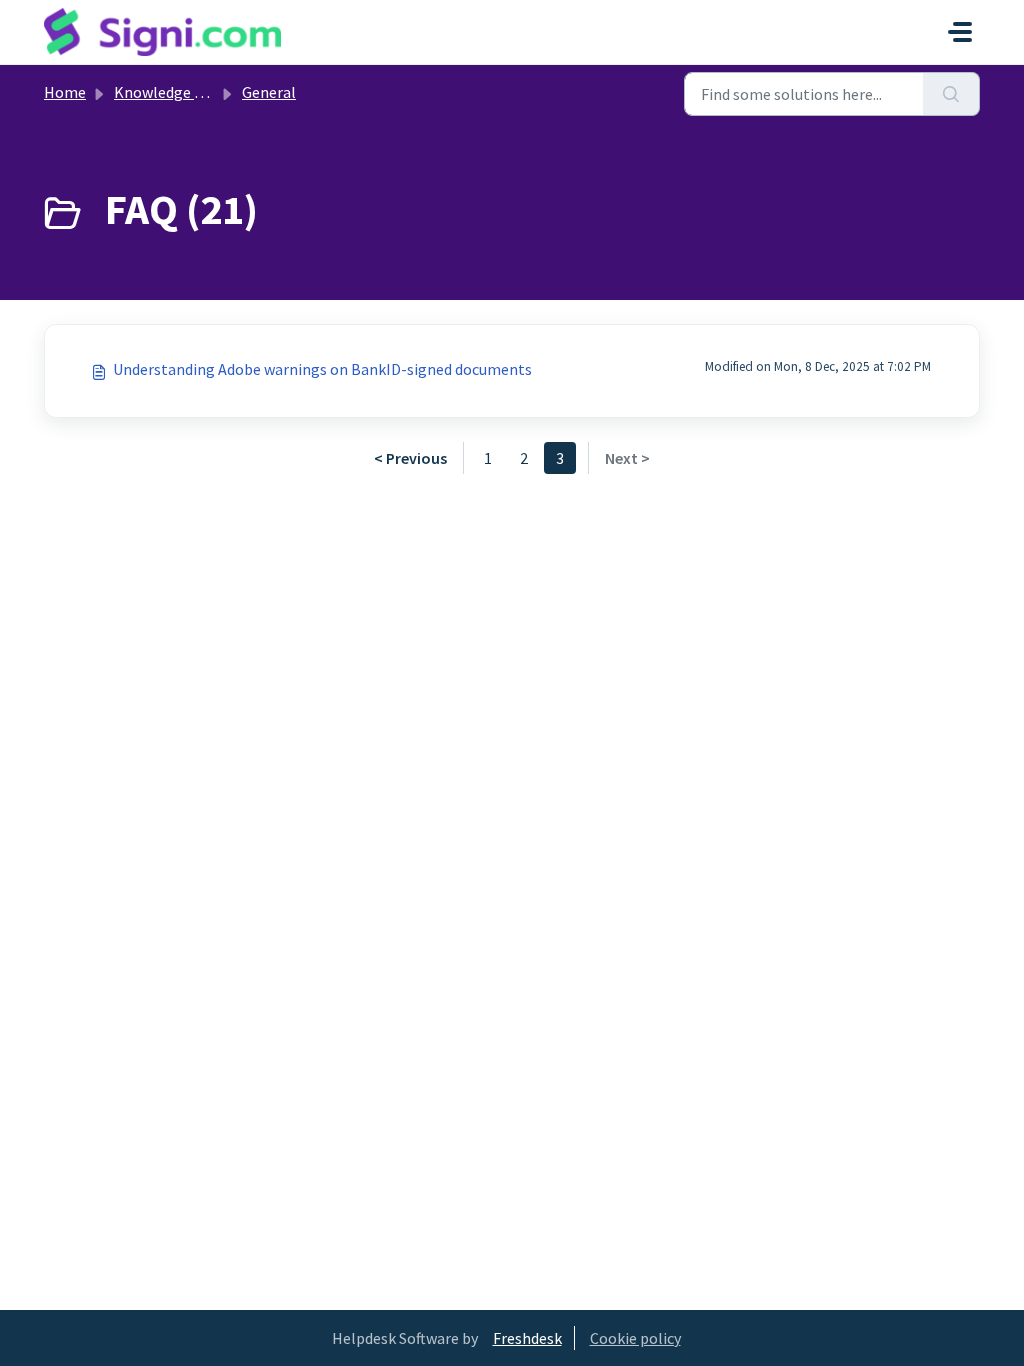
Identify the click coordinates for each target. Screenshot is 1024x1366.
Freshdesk (527, 1338)
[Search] (951, 94)
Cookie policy (635, 1338)
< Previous (410, 458)
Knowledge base (170, 92)
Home (65, 92)
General (269, 92)
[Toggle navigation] (960, 32)
